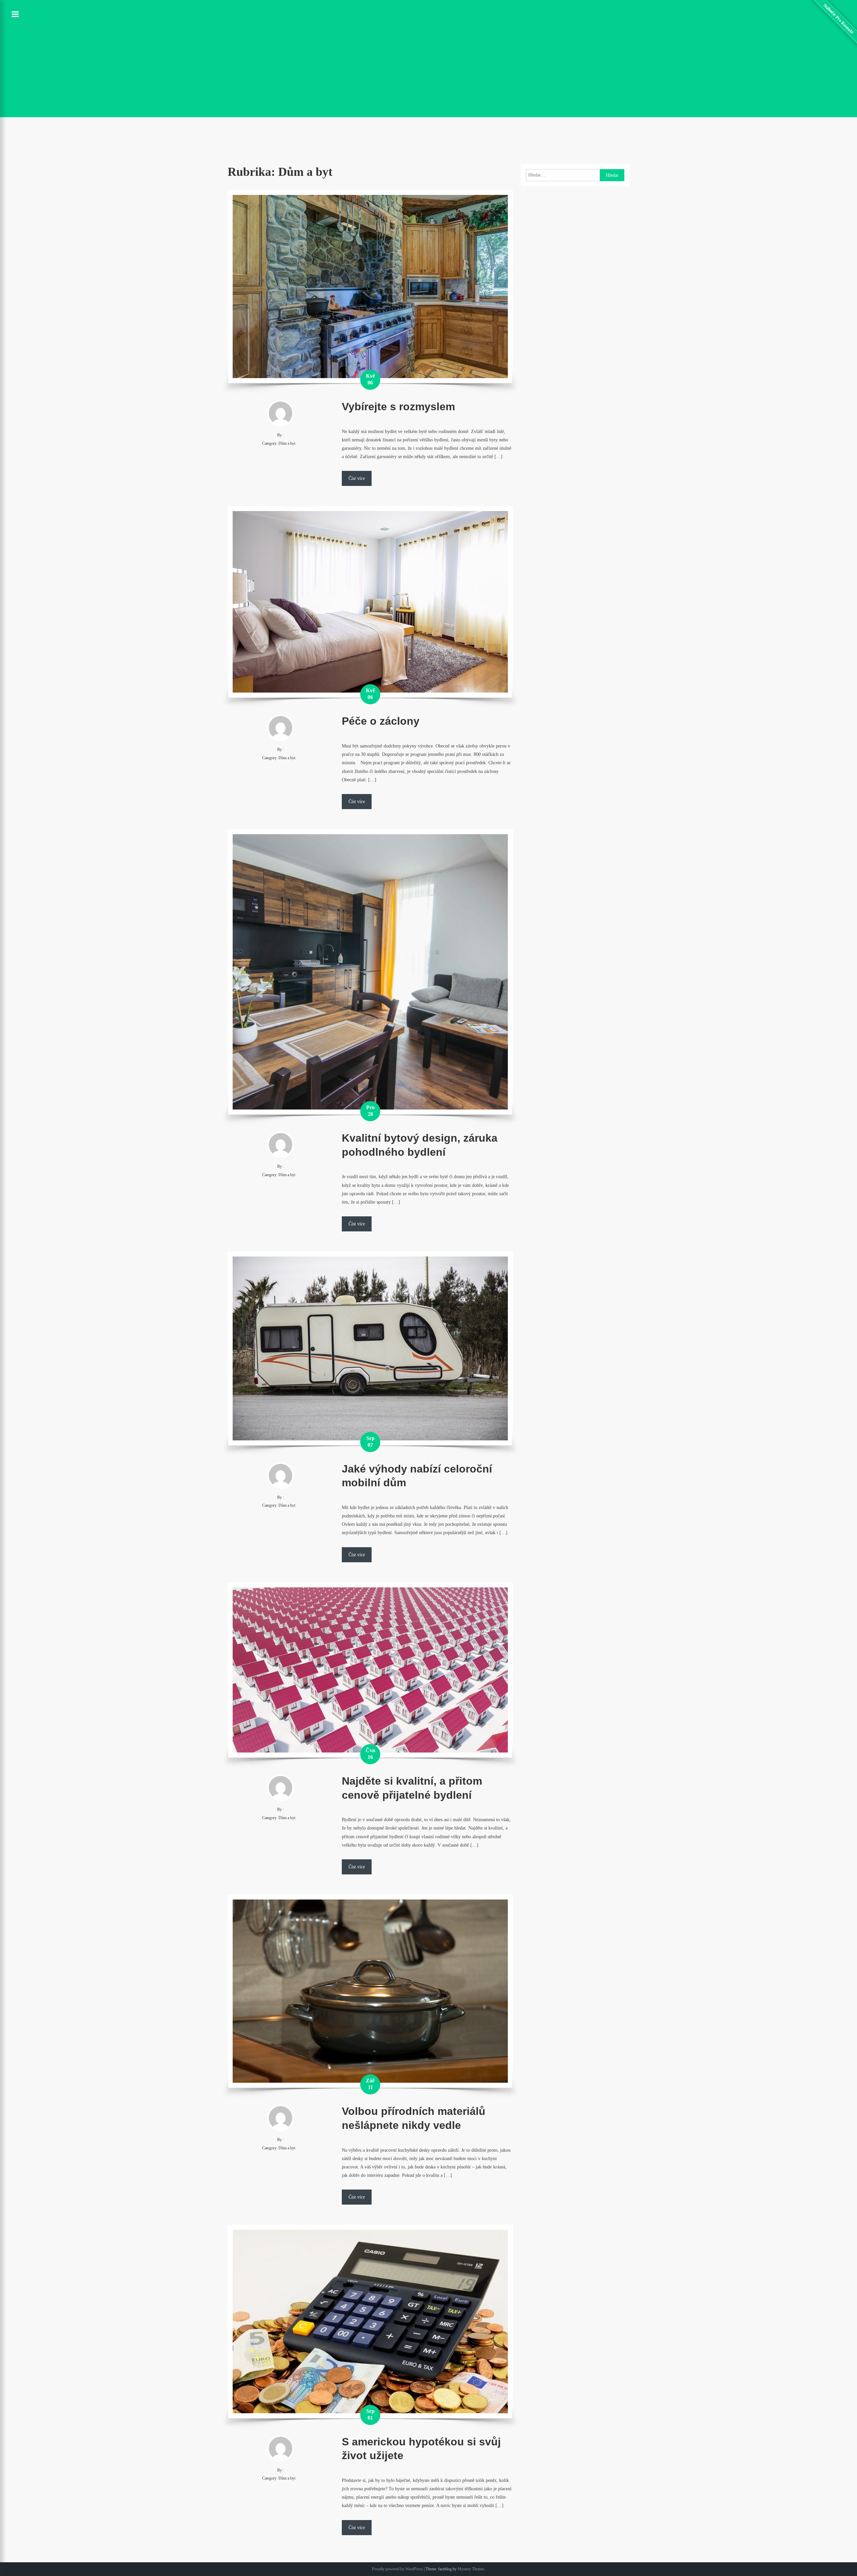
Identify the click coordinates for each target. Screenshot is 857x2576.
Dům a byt (287, 443)
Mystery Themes (471, 2569)
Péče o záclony (381, 721)
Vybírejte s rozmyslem (398, 407)
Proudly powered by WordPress (397, 2569)
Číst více (357, 478)
